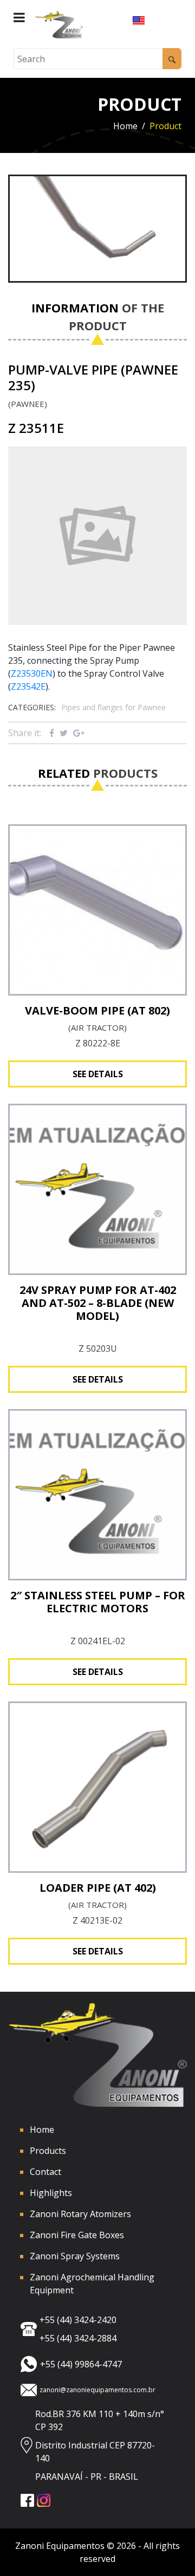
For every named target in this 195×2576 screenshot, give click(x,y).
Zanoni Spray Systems (75, 2256)
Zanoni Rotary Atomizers (80, 2214)
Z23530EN (32, 673)
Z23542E (28, 686)
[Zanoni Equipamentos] (59, 25)
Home (125, 126)
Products (48, 2151)
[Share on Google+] (79, 733)
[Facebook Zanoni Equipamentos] (29, 2500)
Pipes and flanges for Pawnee (113, 707)
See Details (98, 1074)
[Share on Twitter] (64, 733)
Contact (45, 2172)
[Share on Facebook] (52, 733)
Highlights (51, 2193)
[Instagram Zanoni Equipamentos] (45, 2500)
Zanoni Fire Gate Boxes (77, 2235)
